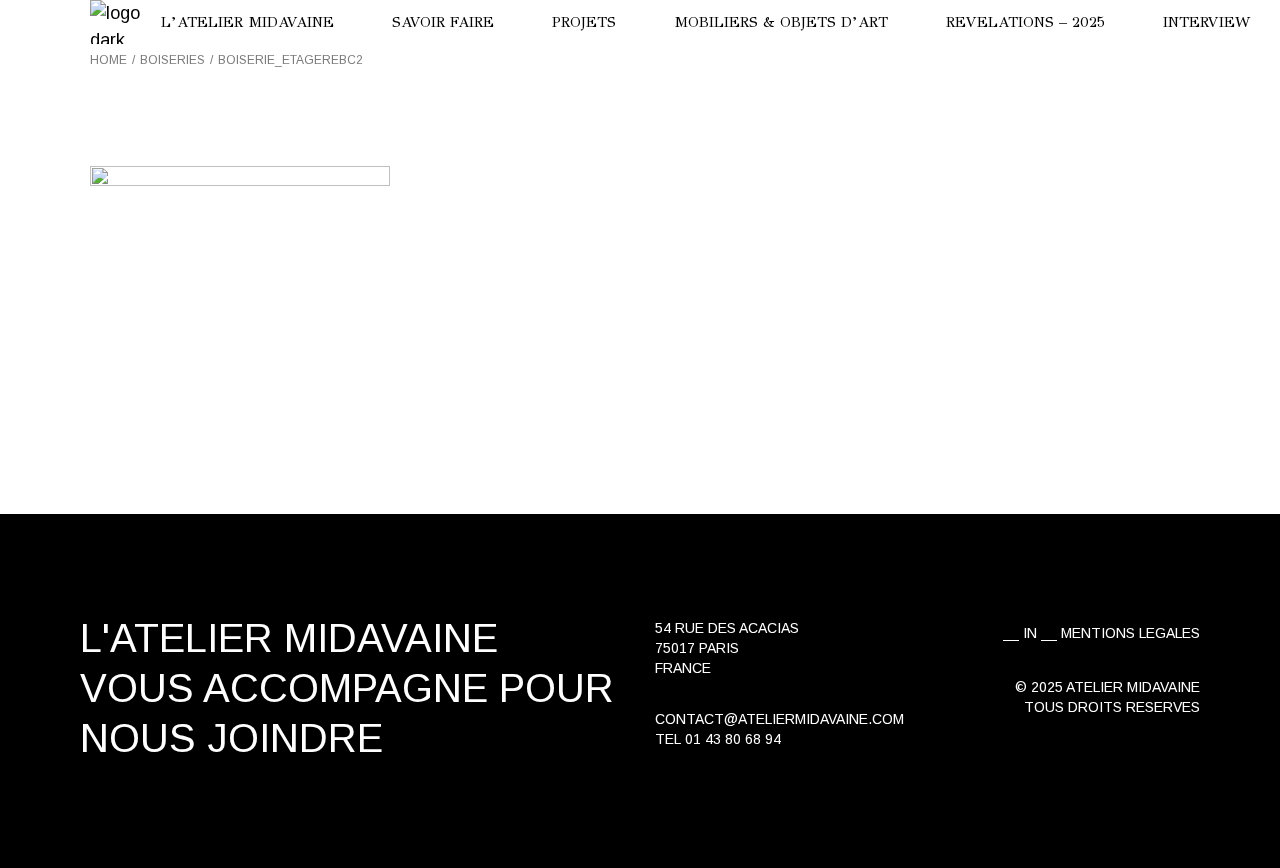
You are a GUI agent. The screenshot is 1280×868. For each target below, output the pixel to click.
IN (1030, 633)
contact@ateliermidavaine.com (779, 719)
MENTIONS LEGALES (1130, 633)
